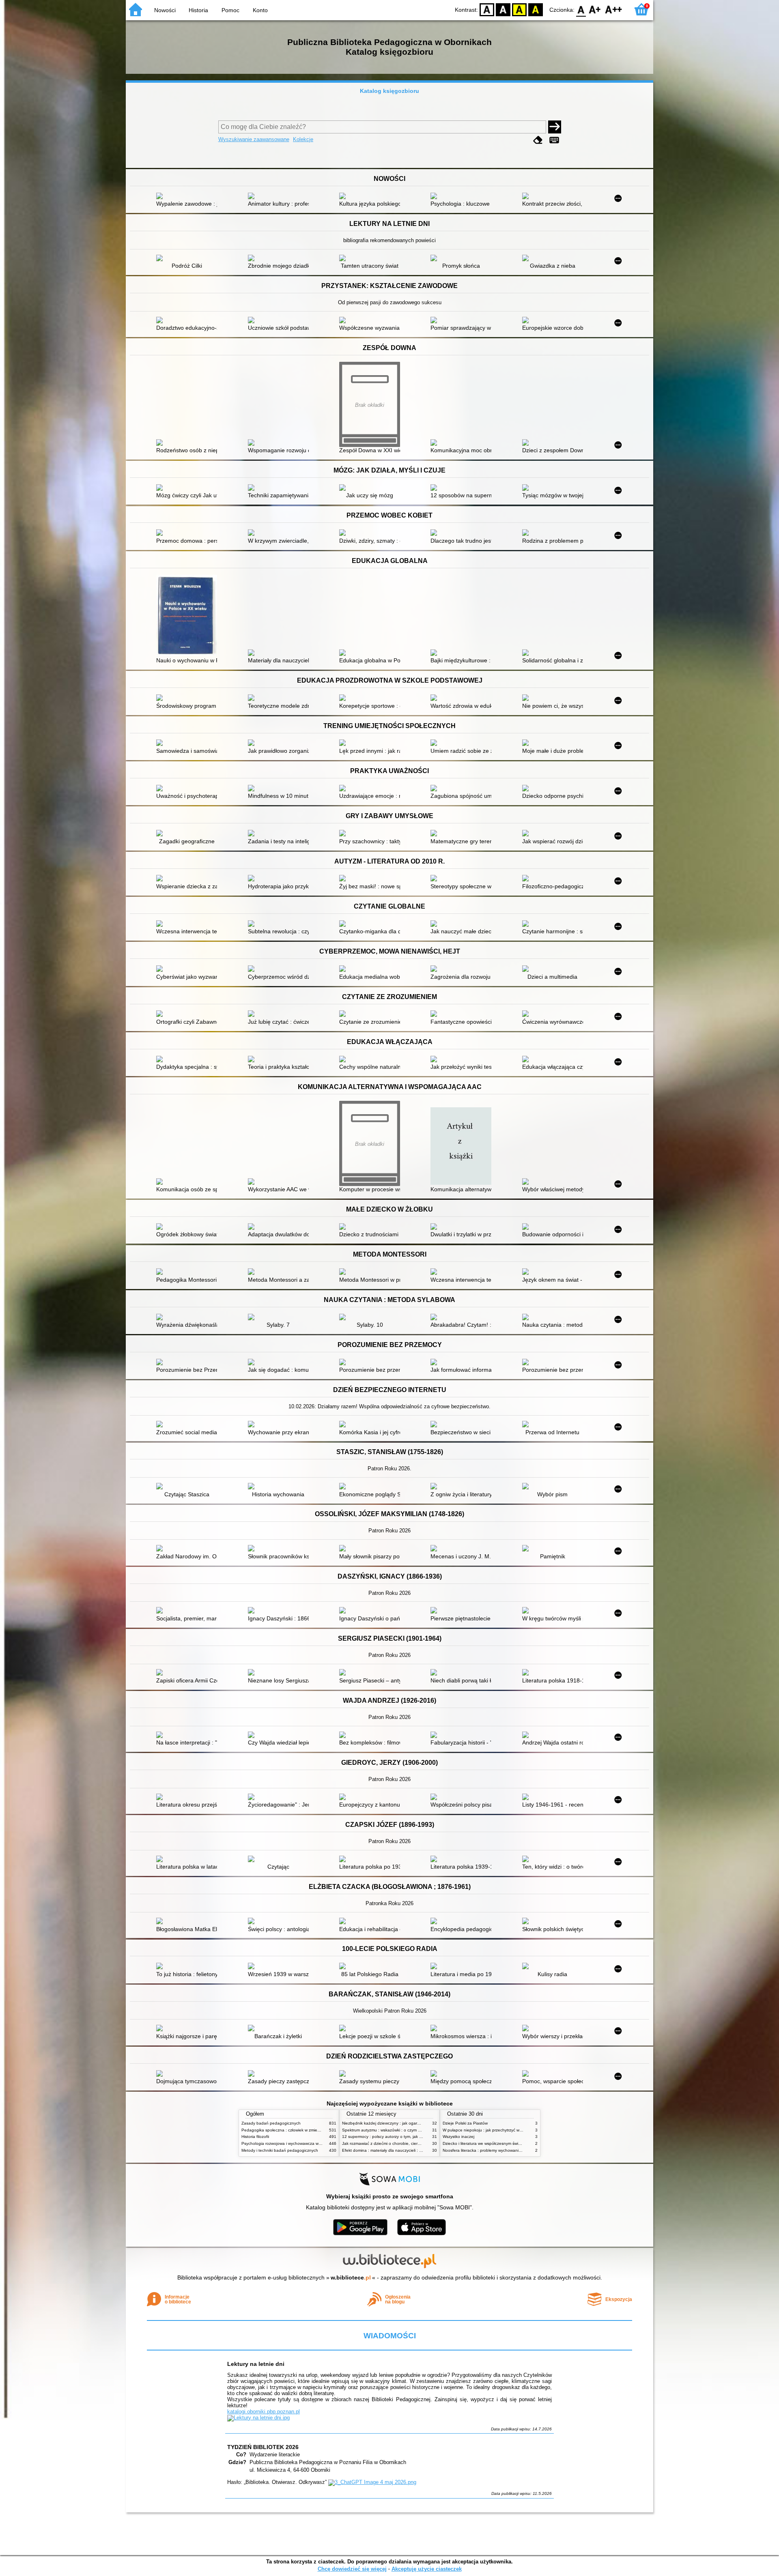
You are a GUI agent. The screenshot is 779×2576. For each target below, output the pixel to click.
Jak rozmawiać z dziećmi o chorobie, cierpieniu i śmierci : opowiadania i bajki (413, 2143)
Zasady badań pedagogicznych (271, 2123)
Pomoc (230, 10)
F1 (595, 9)
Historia (198, 10)
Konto (260, 10)
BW (503, 9)
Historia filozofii (255, 2137)
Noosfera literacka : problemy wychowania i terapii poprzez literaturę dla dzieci (515, 2150)
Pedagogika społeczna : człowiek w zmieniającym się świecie (298, 2130)
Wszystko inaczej (458, 2137)
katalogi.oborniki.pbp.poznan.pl (264, 2412)
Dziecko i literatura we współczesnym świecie (484, 2143)
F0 (581, 9)
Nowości (165, 10)
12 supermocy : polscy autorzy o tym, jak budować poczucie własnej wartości (414, 2137)
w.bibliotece (351, 2277)
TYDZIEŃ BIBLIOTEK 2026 (263, 2447)
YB (519, 9)
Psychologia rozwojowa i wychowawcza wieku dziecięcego (296, 2143)
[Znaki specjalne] (554, 140)
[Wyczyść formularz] (538, 140)
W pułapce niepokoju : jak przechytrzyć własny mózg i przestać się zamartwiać (515, 2130)
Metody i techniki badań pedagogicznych (280, 2150)
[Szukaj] (555, 127)
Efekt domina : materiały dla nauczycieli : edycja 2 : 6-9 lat (396, 2150)
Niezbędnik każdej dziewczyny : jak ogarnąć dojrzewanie (395, 2123)
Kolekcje (303, 139)
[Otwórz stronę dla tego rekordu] (189, 197)
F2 (614, 9)
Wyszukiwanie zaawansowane (254, 139)
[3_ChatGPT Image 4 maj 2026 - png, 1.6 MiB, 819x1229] (372, 2482)
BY (536, 9)
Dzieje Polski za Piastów (465, 2123)
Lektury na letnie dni (256, 2364)
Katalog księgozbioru (389, 91)
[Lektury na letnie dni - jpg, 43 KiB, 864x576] (258, 2418)
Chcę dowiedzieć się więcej (352, 2569)
